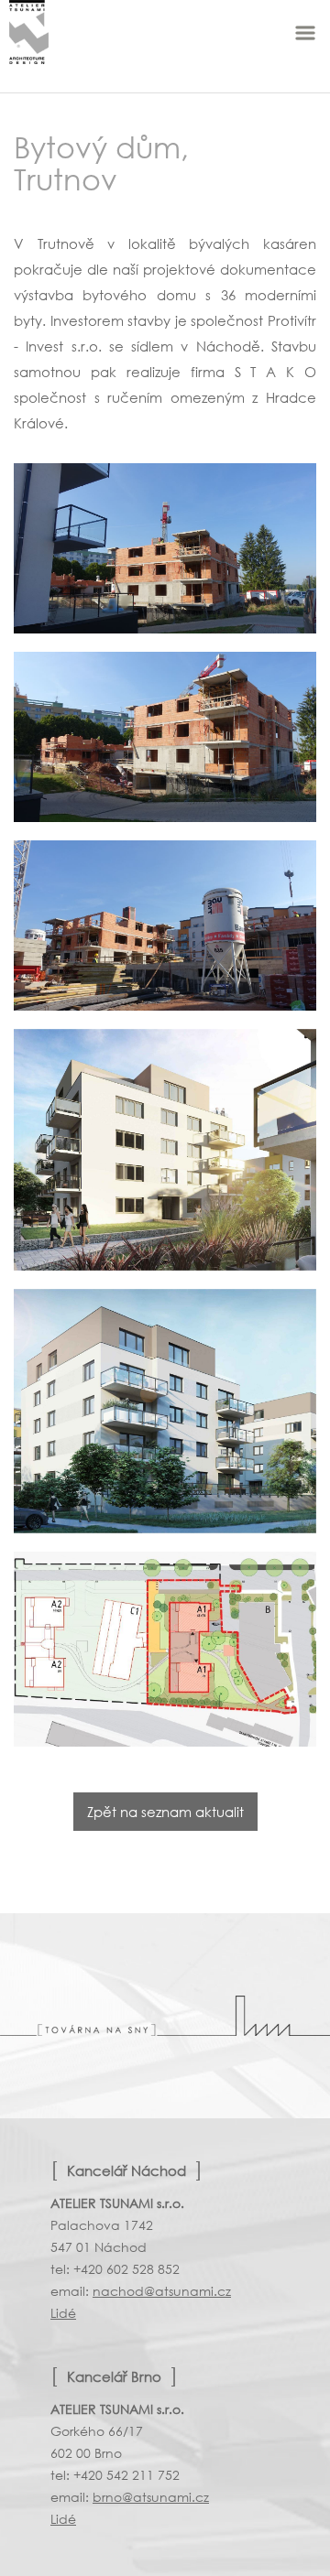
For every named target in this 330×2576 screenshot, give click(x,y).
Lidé (63, 2313)
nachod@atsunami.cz (162, 2291)
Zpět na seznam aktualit (165, 1812)
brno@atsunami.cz (151, 2497)
